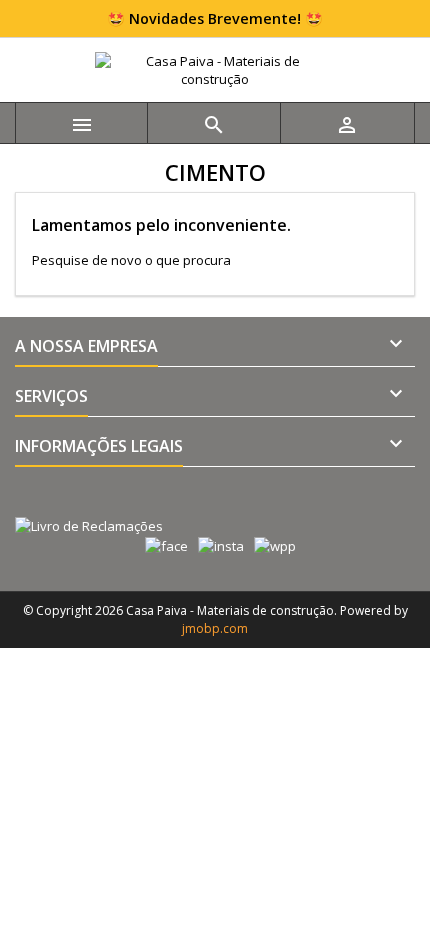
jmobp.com (215, 628)
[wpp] (270, 545)
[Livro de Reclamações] (81, 505)
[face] (161, 545)
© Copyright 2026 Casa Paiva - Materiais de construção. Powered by (215, 610)
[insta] (216, 545)
